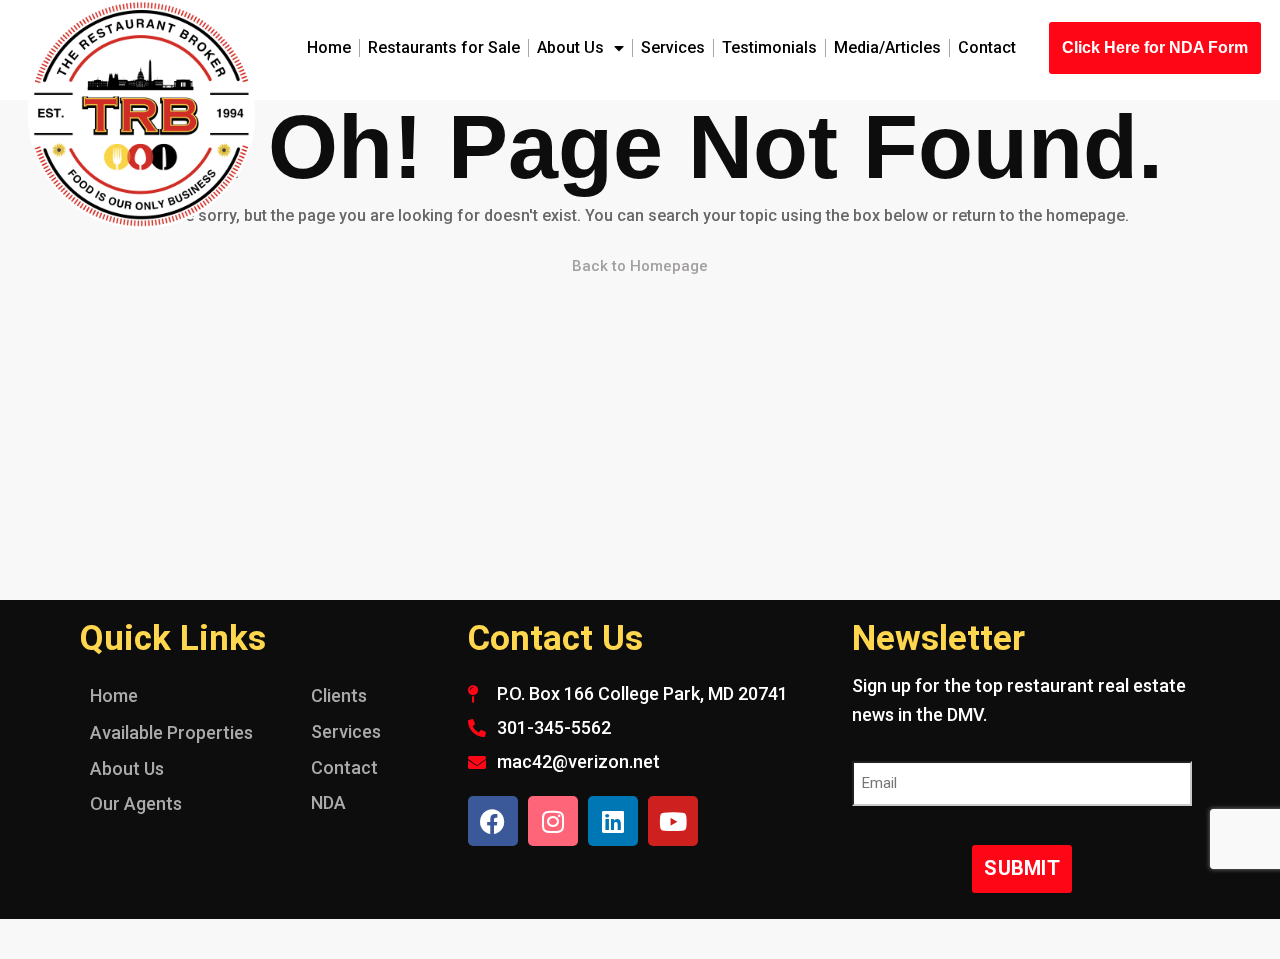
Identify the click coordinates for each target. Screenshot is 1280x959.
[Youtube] (673, 821)
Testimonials (769, 47)
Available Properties (171, 732)
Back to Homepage (640, 266)
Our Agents (136, 803)
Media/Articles (887, 47)
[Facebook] (493, 821)
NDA (328, 802)
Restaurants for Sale (444, 47)
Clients (339, 695)
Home (329, 47)
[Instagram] (553, 821)
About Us (570, 47)
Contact (987, 47)
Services (673, 47)
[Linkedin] (613, 821)
